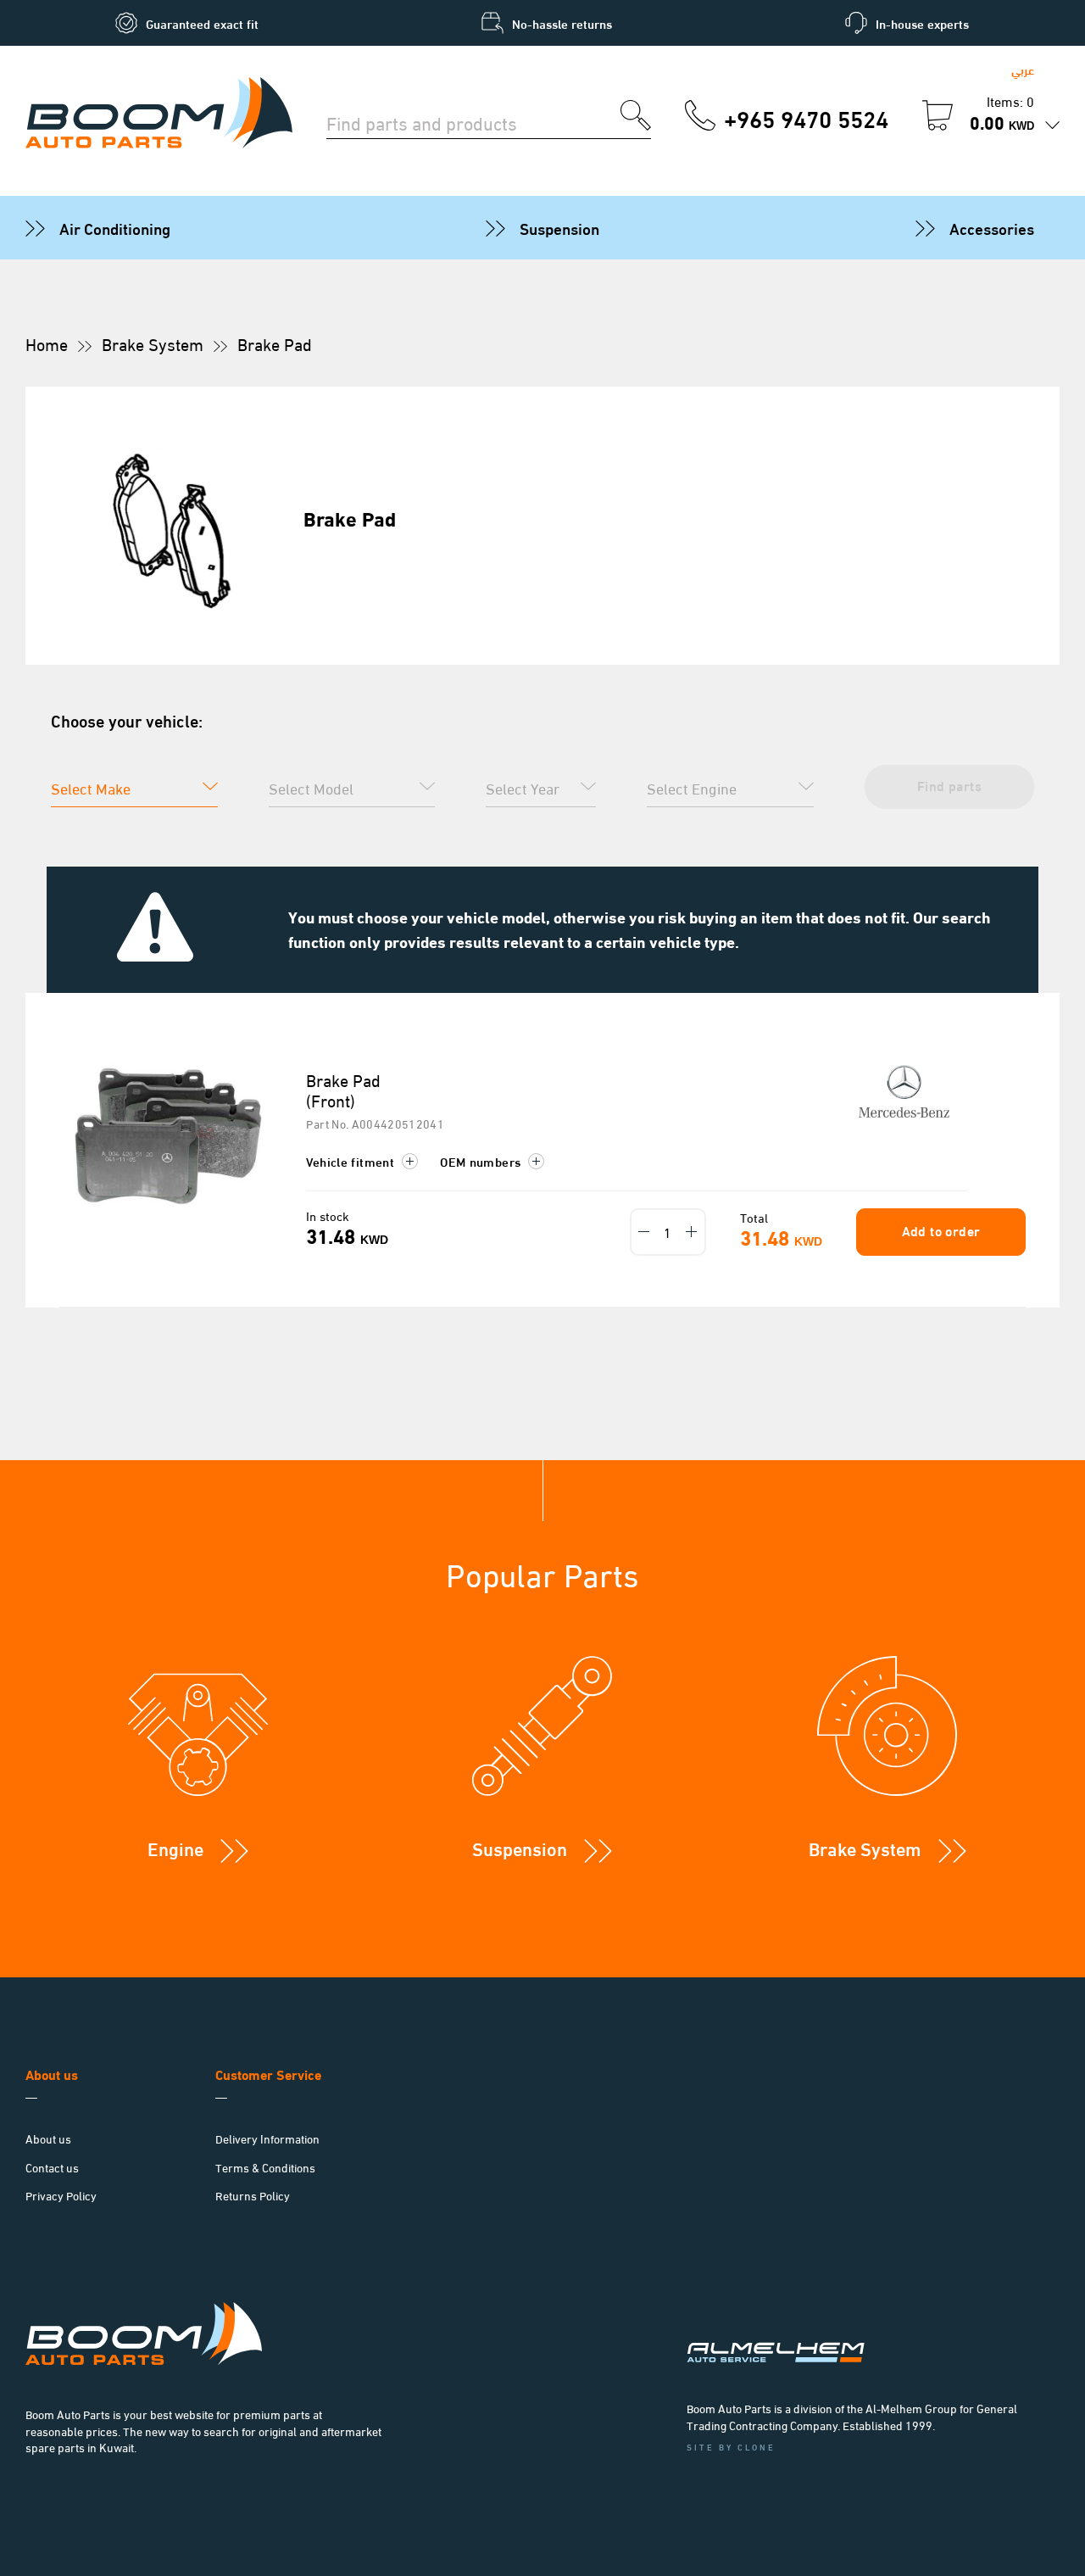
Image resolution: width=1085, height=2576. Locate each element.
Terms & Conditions (265, 2167)
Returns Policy (253, 2195)
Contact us (52, 2167)
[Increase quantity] (692, 1232)
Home (47, 343)
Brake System (153, 343)
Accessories (992, 227)
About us (48, 2138)
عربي (1023, 69)
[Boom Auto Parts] (159, 115)
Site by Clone (731, 2447)
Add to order (941, 1230)
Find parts (949, 785)
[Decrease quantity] (644, 1232)
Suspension (559, 227)
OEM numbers (482, 1161)
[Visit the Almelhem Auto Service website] (865, 2330)
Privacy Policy (61, 2195)
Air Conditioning (115, 227)
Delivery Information (267, 2138)
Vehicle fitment (352, 1161)
